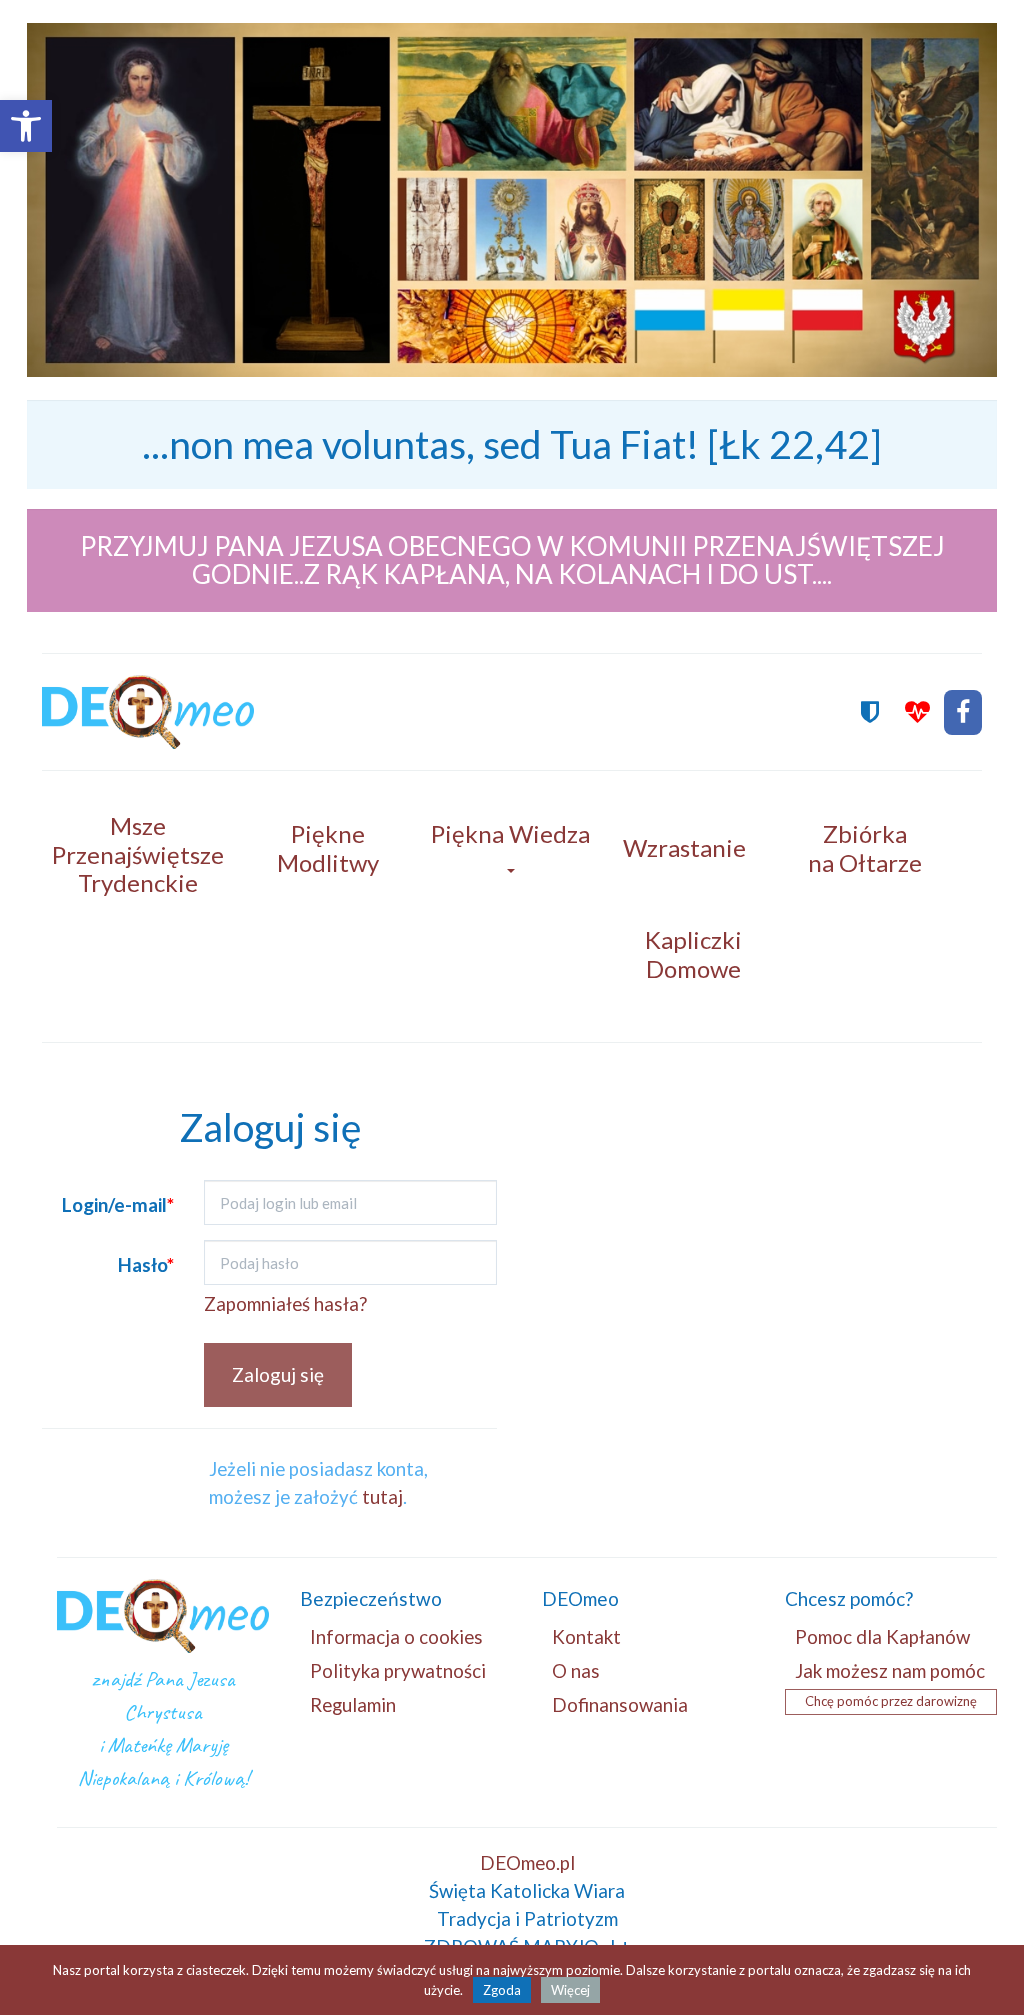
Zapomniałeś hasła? (285, 1303)
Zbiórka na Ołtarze (865, 848)
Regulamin (353, 1704)
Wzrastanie (684, 847)
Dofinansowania (620, 1704)
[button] (26, 126)
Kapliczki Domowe (693, 954)
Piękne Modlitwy (328, 848)
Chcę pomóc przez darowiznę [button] (891, 1701)
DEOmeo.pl (527, 1862)
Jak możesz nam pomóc (890, 1670)
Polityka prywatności (398, 1670)
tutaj (382, 1496)
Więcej (570, 1990)
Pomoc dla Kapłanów (882, 1636)
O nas (576, 1670)
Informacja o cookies (396, 1636)
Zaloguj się (278, 1374)
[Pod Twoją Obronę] (870, 712)
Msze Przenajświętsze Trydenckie (138, 854)
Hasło (146, 1264)
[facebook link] (963, 712)
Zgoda (502, 1990)
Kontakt (586, 1636)
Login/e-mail (118, 1204)
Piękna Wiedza (510, 833)
